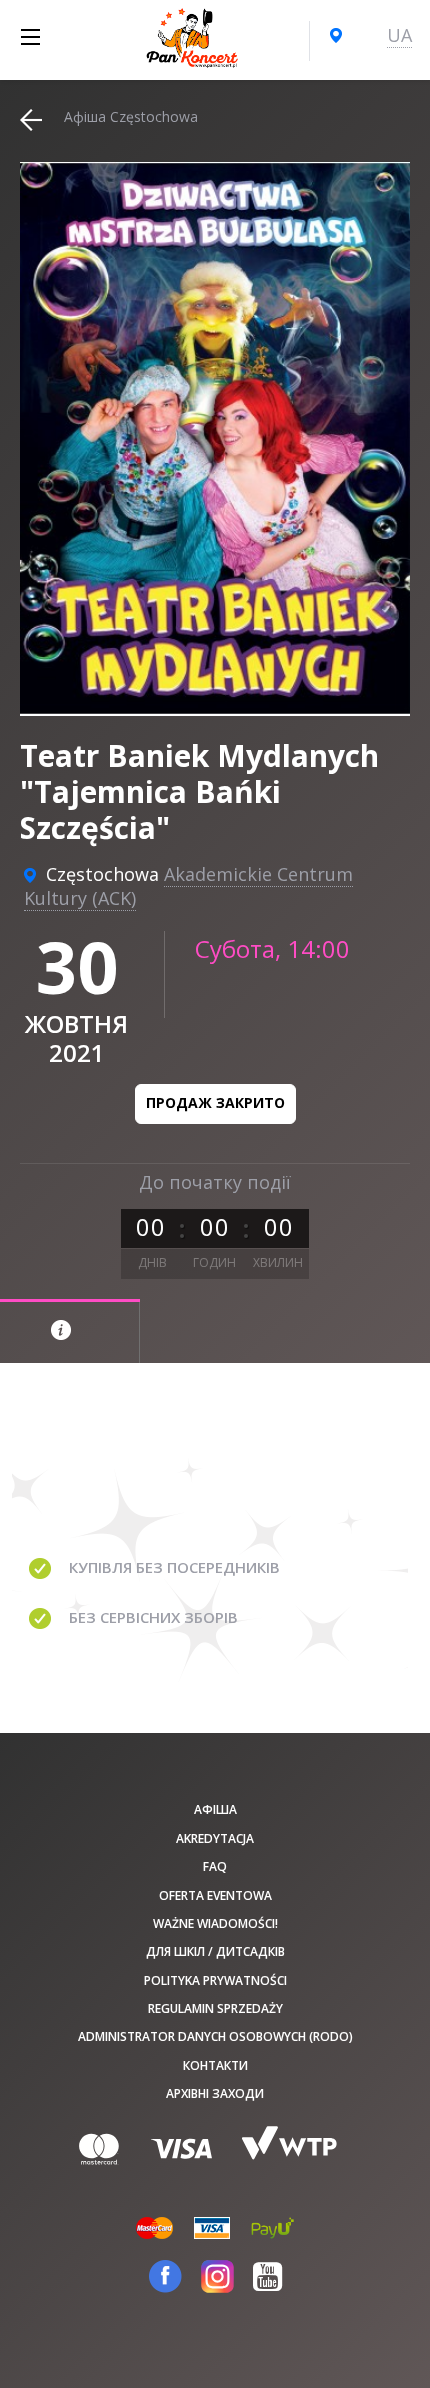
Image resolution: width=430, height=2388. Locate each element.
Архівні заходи (215, 2093)
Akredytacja (215, 1838)
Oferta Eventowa (215, 1895)
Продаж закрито (215, 1102)
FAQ (215, 1866)
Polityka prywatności (215, 1980)
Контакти (215, 2065)
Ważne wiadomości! (215, 1923)
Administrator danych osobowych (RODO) (215, 2036)
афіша (215, 1809)
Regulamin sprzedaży (215, 2008)
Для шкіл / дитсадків (215, 1951)
